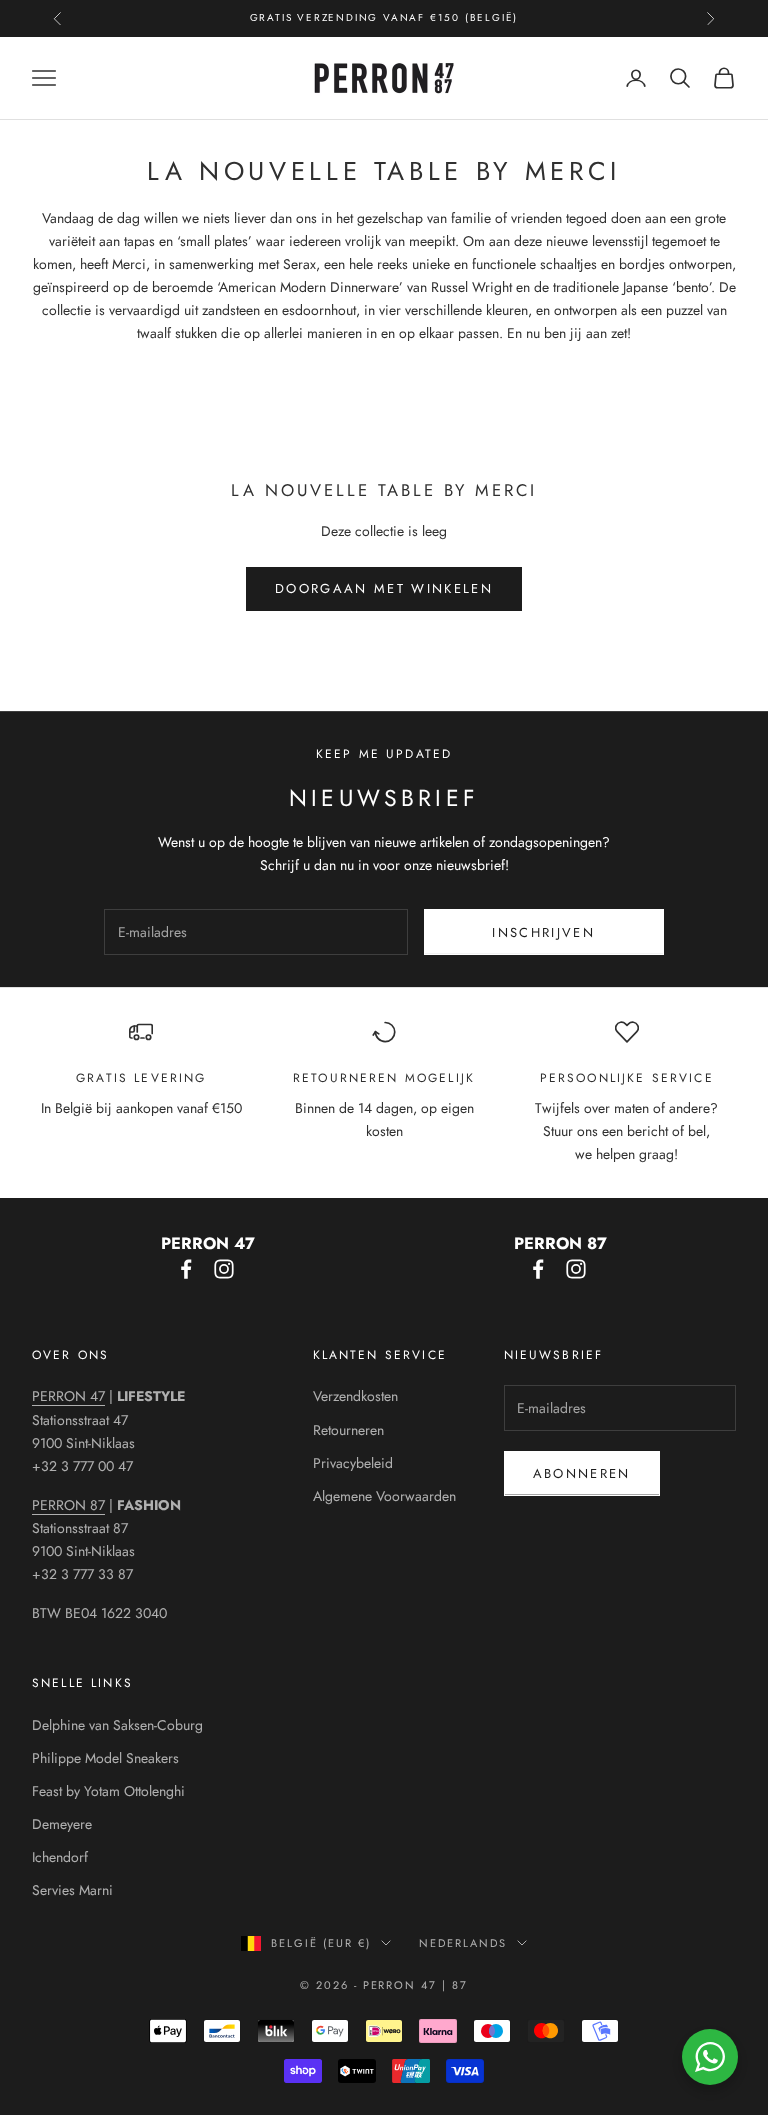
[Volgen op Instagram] (224, 1269)
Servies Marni (72, 1890)
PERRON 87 (68, 1505)
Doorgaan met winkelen (384, 588)
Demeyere (62, 1824)
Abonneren (582, 1473)
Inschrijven (543, 932)
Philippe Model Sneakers (105, 1758)
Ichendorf (60, 1857)
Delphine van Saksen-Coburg (117, 1725)
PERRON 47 (68, 1396)
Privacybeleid (353, 1463)
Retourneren (348, 1430)
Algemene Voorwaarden (384, 1496)
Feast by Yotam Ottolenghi (108, 1791)
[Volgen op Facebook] (186, 1269)
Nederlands (463, 1943)
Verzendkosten (355, 1396)
